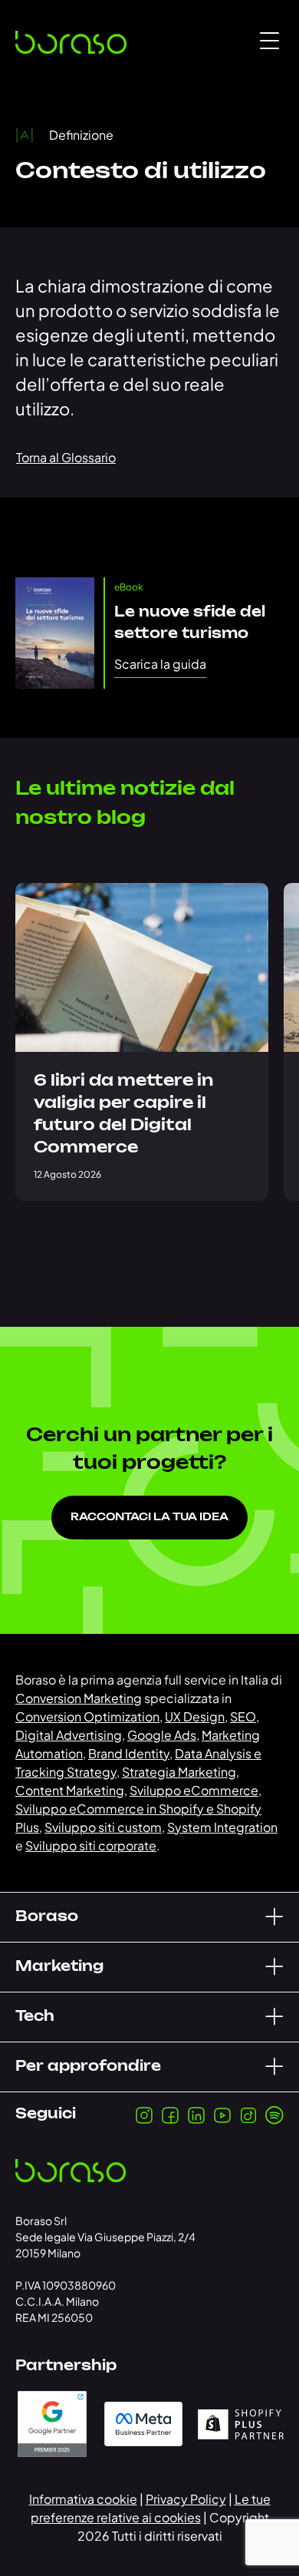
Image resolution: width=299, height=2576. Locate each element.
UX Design (195, 1716)
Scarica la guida (160, 664)
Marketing (59, 1967)
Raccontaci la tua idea (149, 1518)
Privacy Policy (186, 2499)
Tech (35, 2017)
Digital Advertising (69, 1735)
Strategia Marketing (179, 1772)
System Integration (222, 1827)
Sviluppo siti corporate (91, 1845)
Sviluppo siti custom (103, 1827)
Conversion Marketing (79, 1698)
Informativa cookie (83, 2499)
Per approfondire (88, 2067)
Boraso (47, 1917)
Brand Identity (129, 1753)
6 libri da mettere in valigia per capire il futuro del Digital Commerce (123, 1114)
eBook (129, 587)
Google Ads (162, 1735)
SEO (243, 1716)
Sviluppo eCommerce (194, 1790)
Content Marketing (70, 1790)
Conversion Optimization (87, 1716)
